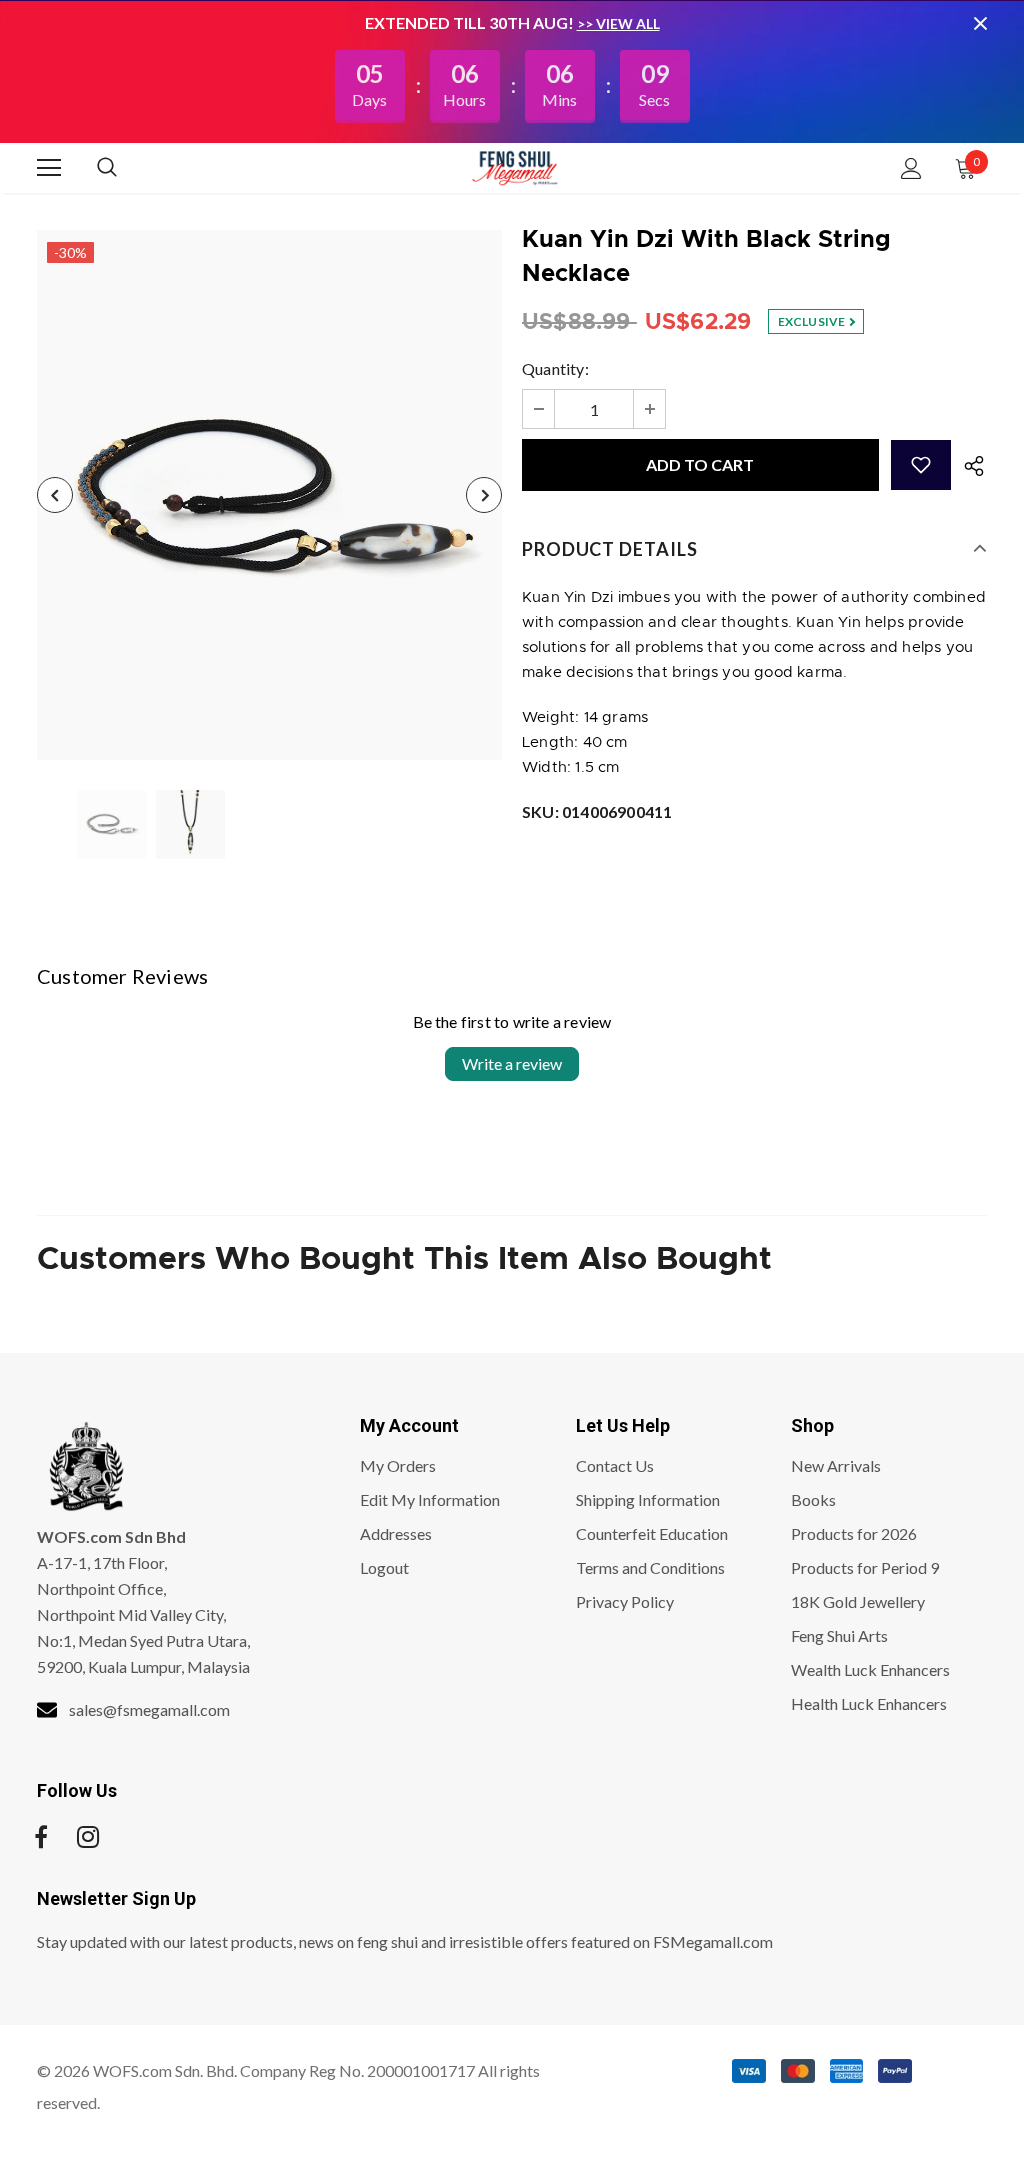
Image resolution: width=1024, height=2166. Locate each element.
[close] (980, 23)
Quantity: (555, 368)
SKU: (597, 811)
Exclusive (813, 321)
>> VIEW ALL (618, 23)
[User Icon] (911, 168)
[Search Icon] (127, 168)
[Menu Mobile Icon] (49, 168)
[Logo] (515, 167)
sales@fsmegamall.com (149, 1709)
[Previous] (55, 495)
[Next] (484, 495)
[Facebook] (41, 1837)
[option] (269, 495)
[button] (921, 465)
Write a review (512, 1063)
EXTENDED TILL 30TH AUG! (471, 22)
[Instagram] (88, 1837)
